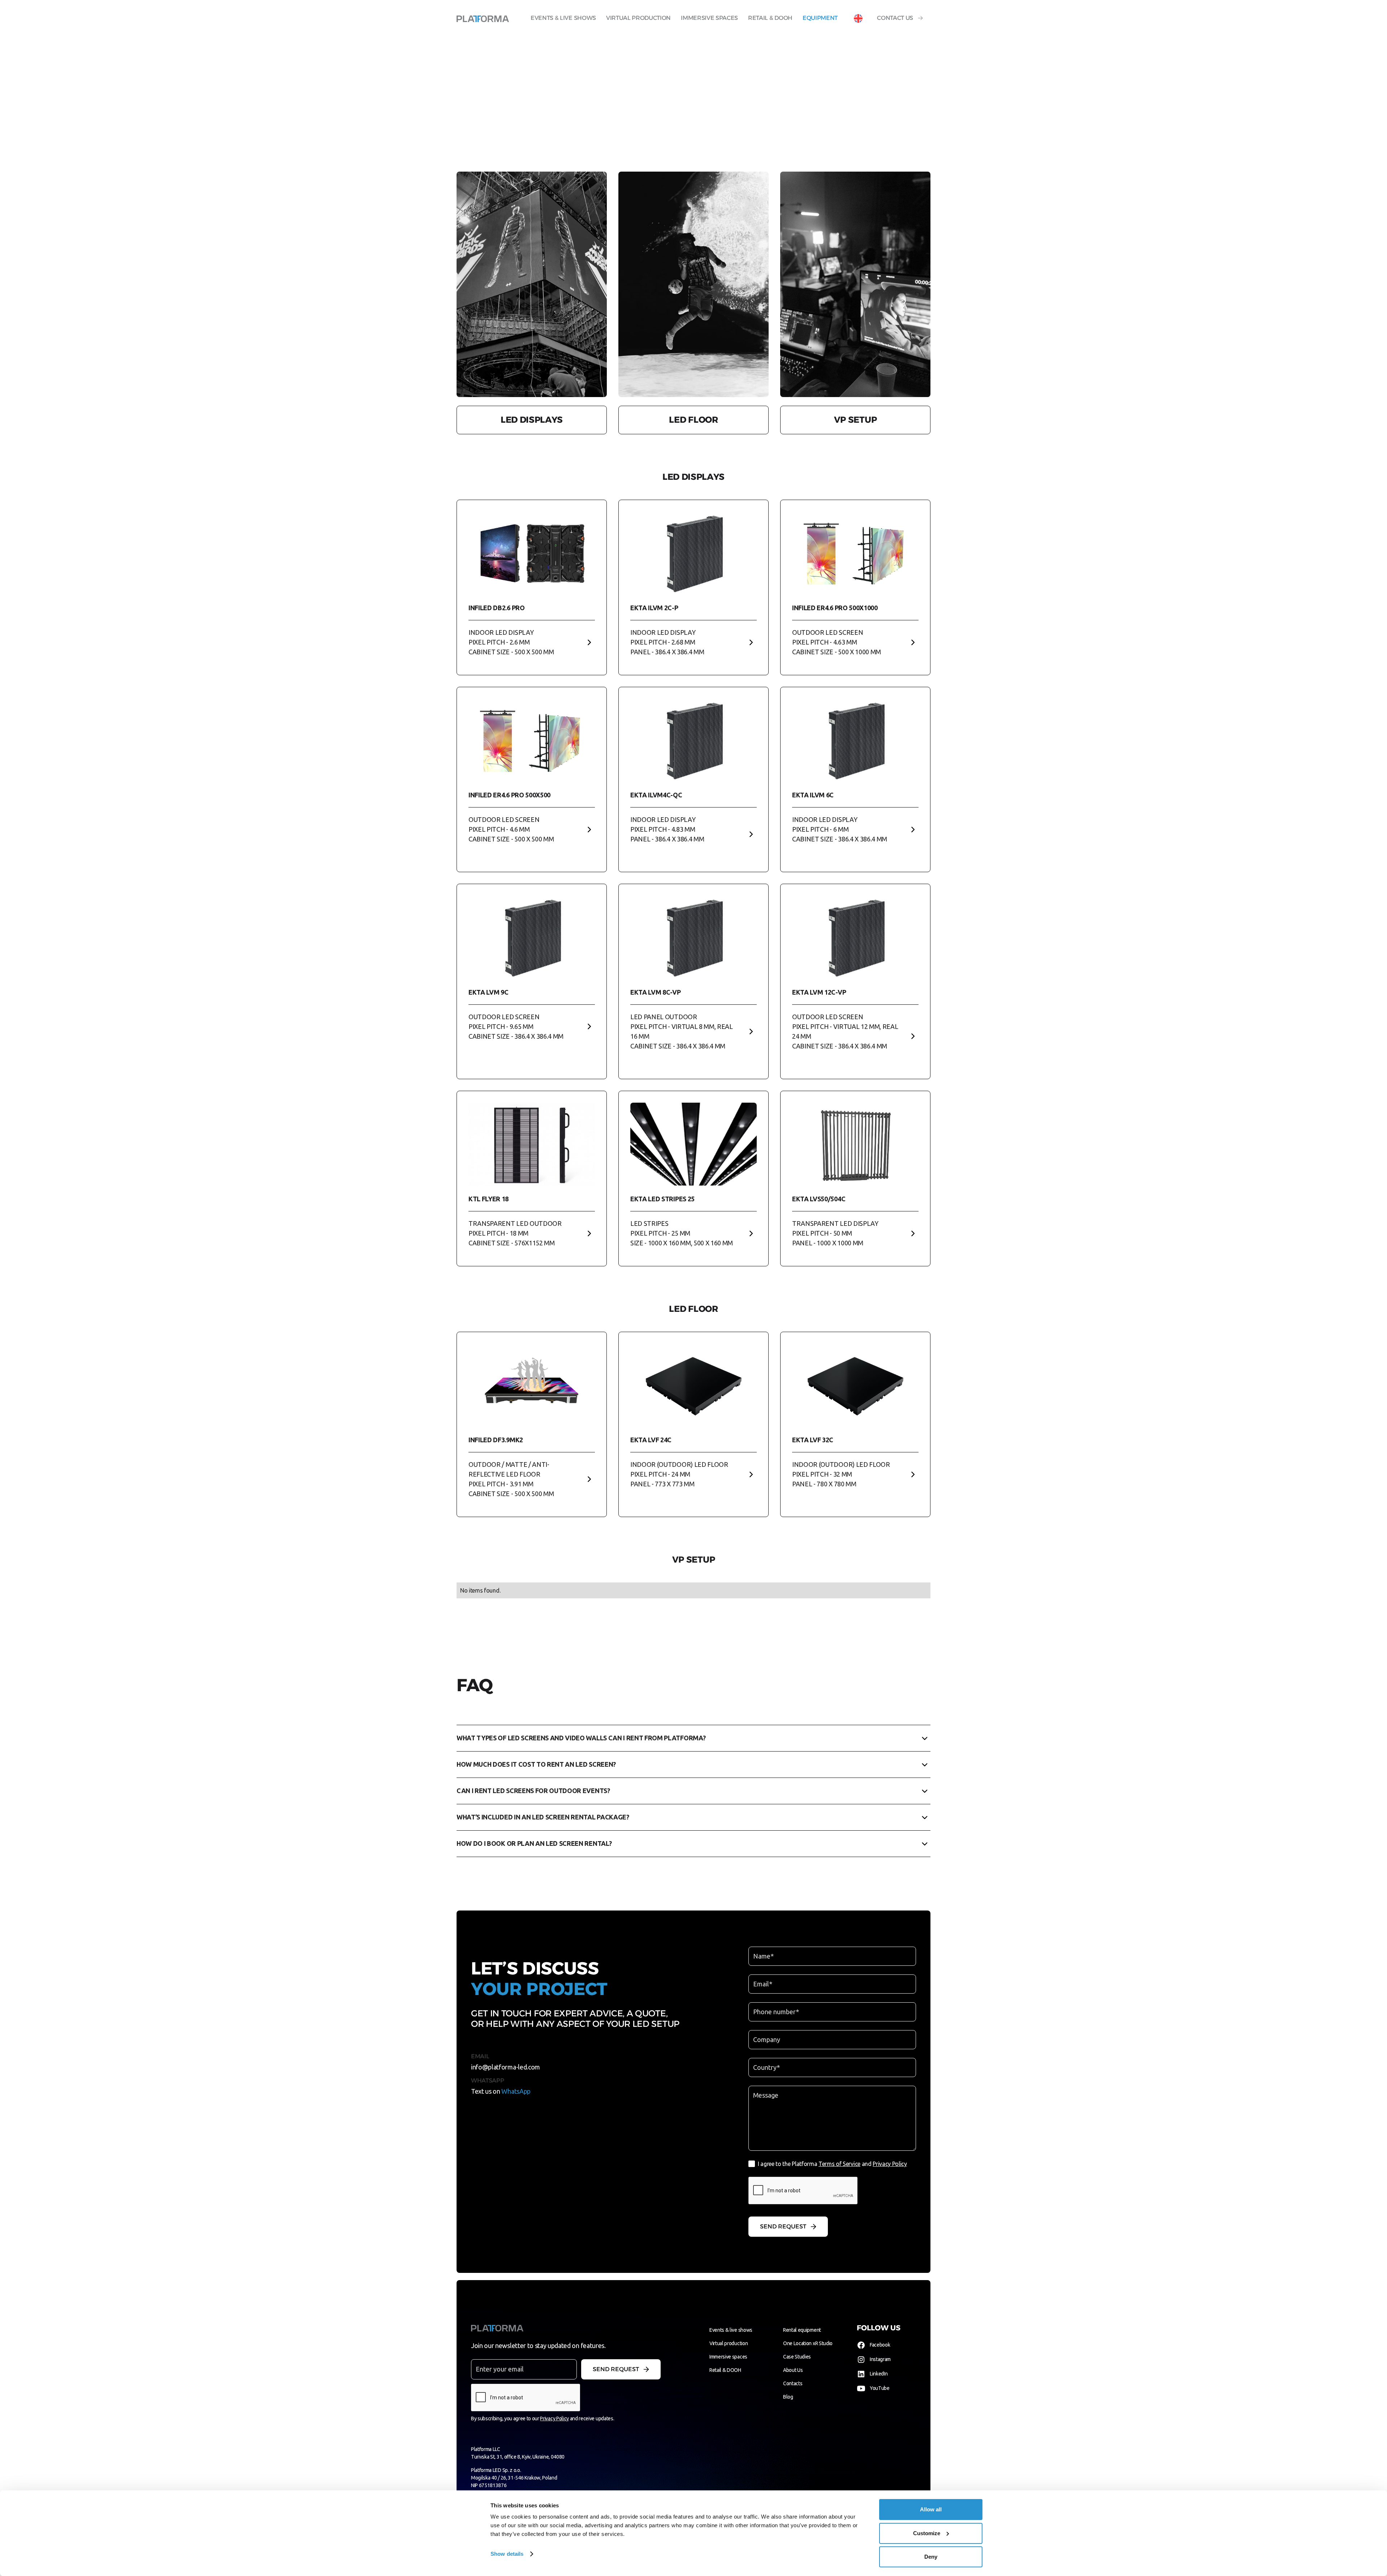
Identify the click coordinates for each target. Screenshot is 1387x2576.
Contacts (793, 2383)
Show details (507, 2554)
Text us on (501, 2091)
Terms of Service (839, 2164)
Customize (927, 2533)
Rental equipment (802, 2330)
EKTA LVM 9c (488, 992)
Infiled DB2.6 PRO (497, 608)
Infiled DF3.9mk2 (496, 1440)
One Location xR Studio (808, 2343)
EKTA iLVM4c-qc (656, 795)
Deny (931, 2557)
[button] (858, 18)
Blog (788, 2397)
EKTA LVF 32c (813, 1440)
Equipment (820, 18)
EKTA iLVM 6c (813, 795)
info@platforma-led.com (505, 2067)
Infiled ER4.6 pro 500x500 (509, 795)
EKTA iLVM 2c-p (654, 608)
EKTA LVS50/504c (819, 1199)
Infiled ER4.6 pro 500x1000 (835, 608)
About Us (793, 2370)
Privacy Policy (890, 2164)
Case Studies (797, 2357)
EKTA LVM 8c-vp (656, 992)
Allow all (931, 2509)
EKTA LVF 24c (651, 1440)
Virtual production (729, 2343)
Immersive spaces (709, 18)
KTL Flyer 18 (489, 1199)
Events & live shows (563, 18)
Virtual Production (638, 18)
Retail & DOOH (770, 18)
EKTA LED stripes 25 (662, 1199)
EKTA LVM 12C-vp (819, 992)
